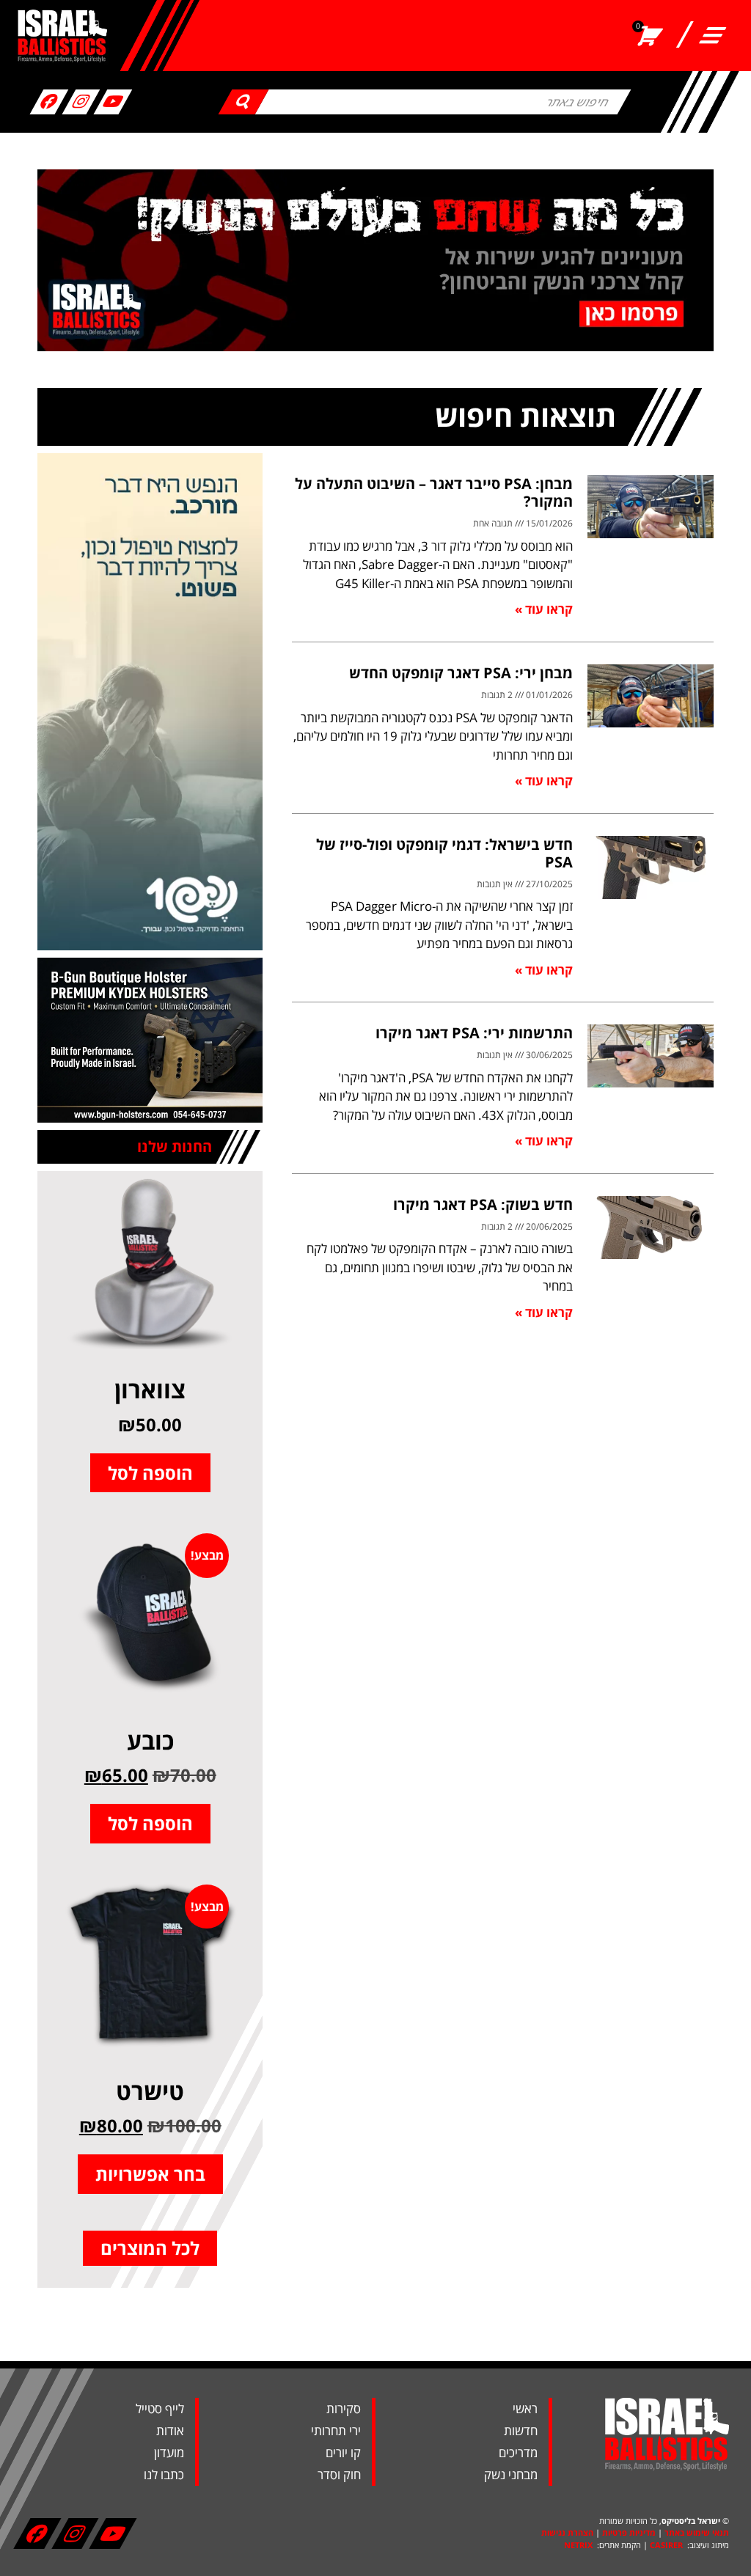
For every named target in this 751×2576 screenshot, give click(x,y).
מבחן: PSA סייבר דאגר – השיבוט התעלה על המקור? (434, 492)
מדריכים (518, 2452)
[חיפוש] (244, 102)
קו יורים (343, 2452)
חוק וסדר (339, 2474)
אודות (170, 2430)
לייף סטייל (160, 2408)
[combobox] (443, 102)
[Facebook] (49, 102)
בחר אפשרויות (150, 2174)
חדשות (521, 2430)
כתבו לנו (164, 2474)
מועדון (169, 2452)
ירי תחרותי (336, 2430)
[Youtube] (113, 102)
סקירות (344, 2408)
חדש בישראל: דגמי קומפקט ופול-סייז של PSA (444, 853)
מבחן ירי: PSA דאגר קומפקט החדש (461, 673)
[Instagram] (81, 102)
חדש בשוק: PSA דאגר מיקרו (483, 1204)
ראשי (525, 2408)
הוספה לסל (150, 1473)
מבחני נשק (511, 2474)
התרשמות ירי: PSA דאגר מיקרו (474, 1033)
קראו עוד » (544, 609)
